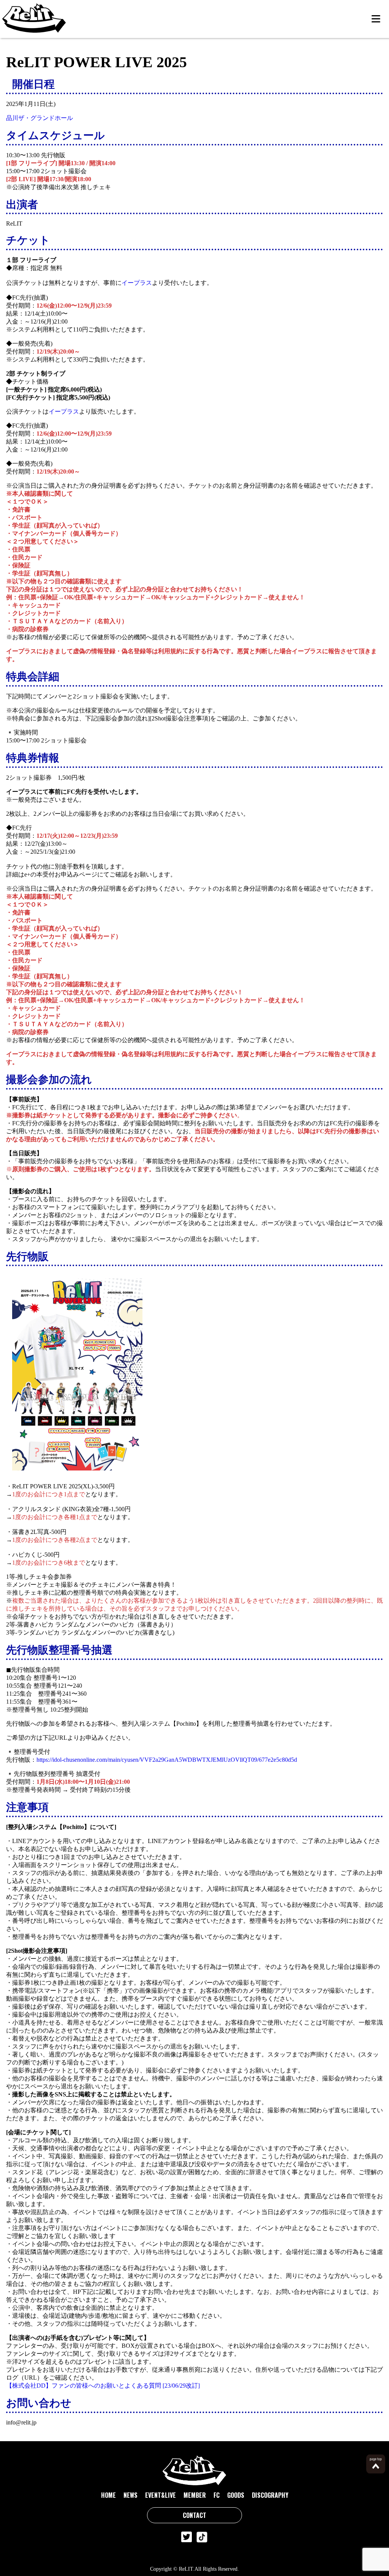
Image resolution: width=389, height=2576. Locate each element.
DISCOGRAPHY (270, 2495)
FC (217, 2495)
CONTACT (194, 2515)
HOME (108, 2495)
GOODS (236, 2495)
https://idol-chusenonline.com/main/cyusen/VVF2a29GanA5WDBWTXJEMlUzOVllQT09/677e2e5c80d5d (167, 1760)
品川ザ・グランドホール (40, 118)
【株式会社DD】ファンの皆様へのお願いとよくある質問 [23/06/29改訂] (103, 2386)
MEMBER (195, 2495)
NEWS (130, 2495)
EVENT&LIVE (161, 2495)
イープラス (137, 283)
